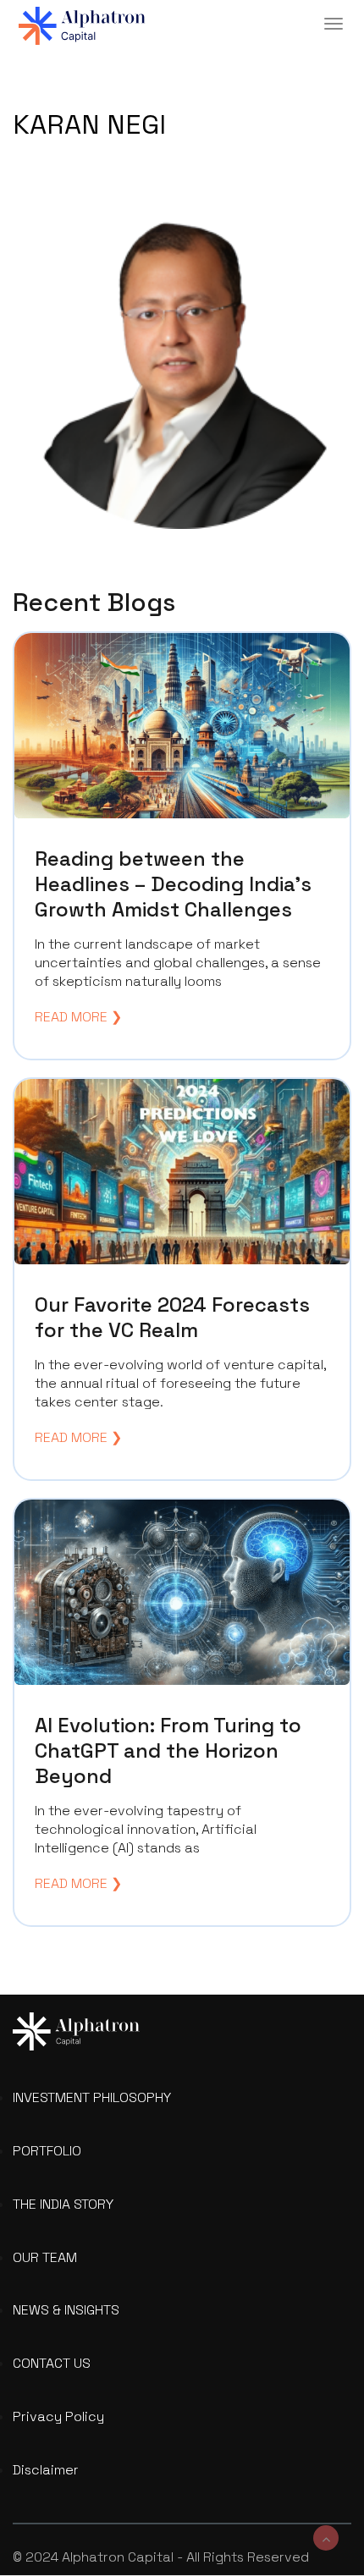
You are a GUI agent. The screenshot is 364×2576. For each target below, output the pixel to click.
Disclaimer (46, 2470)
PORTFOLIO (47, 2151)
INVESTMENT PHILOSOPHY (92, 2097)
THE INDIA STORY (63, 2204)
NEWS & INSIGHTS (66, 2310)
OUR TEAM (45, 2257)
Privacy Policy (58, 2416)
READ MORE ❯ (78, 1017)
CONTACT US (52, 2363)
